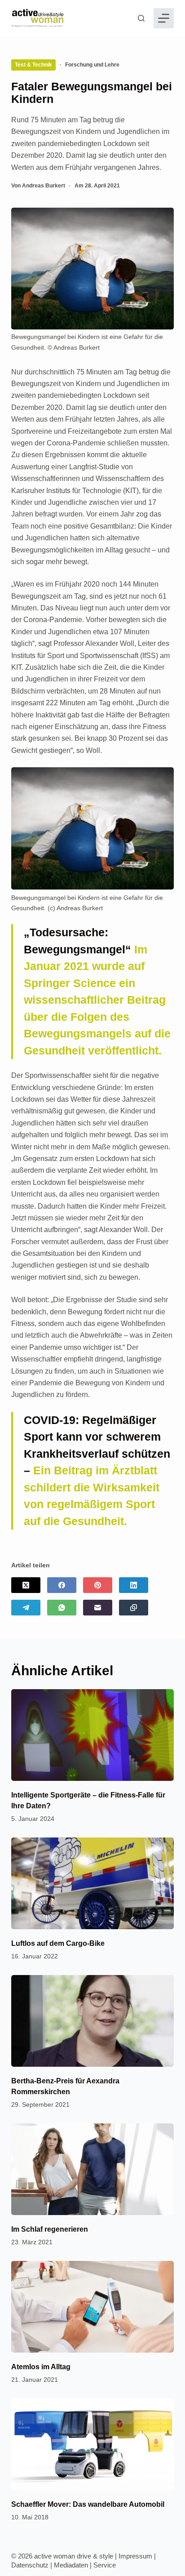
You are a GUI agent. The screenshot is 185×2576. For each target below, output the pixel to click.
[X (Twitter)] (26, 1585)
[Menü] (164, 18)
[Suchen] (141, 18)
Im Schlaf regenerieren (50, 2229)
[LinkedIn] (134, 1585)
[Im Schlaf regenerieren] (93, 2169)
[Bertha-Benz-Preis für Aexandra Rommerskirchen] (93, 2021)
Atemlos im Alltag (41, 2367)
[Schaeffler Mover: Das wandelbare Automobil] (93, 2444)
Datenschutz (30, 2565)
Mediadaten (71, 2565)
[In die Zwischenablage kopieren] (134, 1608)
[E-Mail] (98, 1608)
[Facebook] (62, 1585)
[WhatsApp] (62, 1608)
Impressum (135, 2556)
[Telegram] (26, 1608)
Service (105, 2565)
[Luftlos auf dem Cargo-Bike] (93, 1883)
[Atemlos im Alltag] (93, 2307)
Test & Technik (33, 65)
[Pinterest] (98, 1585)
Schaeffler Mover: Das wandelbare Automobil (88, 2504)
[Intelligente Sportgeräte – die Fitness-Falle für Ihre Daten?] (93, 1735)
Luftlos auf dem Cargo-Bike (58, 1943)
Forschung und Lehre (92, 65)
